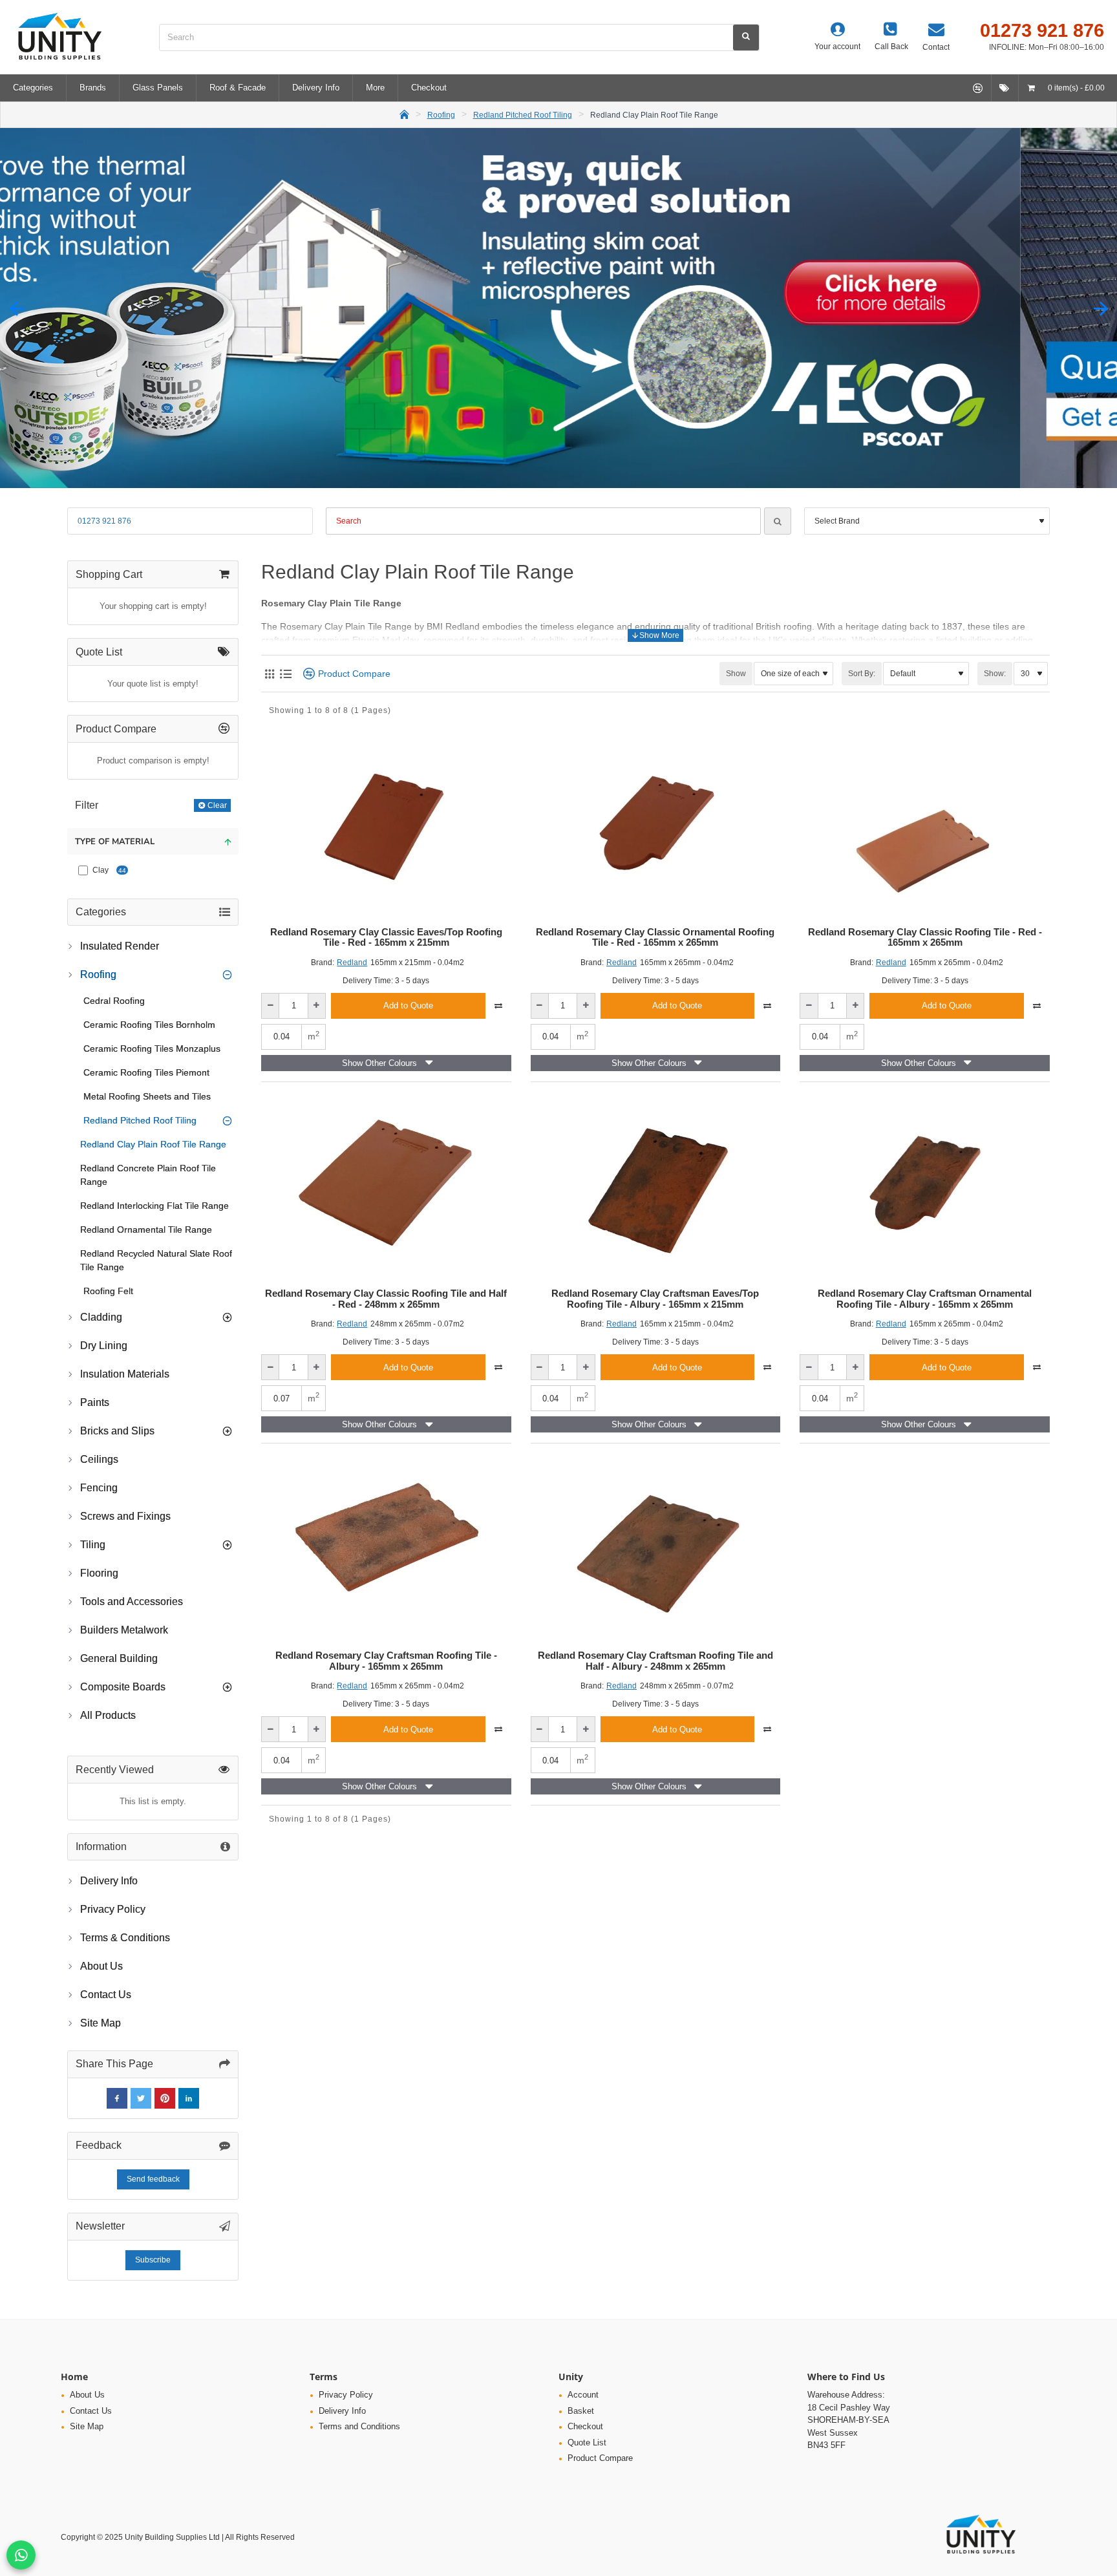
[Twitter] (141, 2098)
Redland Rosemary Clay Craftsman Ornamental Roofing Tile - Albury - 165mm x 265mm (925, 1299)
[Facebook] (117, 2098)
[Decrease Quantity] (271, 1006)
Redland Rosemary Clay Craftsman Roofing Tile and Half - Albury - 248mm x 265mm (655, 1661)
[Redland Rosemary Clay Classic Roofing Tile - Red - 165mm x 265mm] (925, 825)
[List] (285, 674)
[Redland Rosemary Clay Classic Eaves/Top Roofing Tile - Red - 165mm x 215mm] (386, 825)
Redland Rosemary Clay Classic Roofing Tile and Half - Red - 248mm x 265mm (386, 1299)
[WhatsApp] (21, 2555)
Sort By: (862, 674)
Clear (217, 805)
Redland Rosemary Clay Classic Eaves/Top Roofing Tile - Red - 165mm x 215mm (386, 938)
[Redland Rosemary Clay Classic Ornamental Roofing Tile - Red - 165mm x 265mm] (656, 825)
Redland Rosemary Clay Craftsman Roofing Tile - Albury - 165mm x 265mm (386, 1661)
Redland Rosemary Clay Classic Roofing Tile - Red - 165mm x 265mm (925, 938)
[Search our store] (746, 37)
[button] (16, 308)
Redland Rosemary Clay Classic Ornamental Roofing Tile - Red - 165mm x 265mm (655, 938)
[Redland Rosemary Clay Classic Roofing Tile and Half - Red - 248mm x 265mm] (386, 1187)
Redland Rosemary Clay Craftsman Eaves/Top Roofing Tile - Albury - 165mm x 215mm (655, 1299)
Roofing (441, 115)
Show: (995, 674)
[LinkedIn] (189, 2098)
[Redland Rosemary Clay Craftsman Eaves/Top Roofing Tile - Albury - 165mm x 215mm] (656, 1187)
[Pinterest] (165, 2098)
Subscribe (153, 2260)
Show (736, 674)
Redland (352, 963)
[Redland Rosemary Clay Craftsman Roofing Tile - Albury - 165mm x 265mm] (386, 1548)
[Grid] (269, 674)
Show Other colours (379, 1063)
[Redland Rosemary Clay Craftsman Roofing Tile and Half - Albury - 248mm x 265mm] (656, 1548)
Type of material (115, 842)
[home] (404, 113)
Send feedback (153, 2179)
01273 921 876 (104, 521)
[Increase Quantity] (316, 1006)
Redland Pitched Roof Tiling (523, 115)
